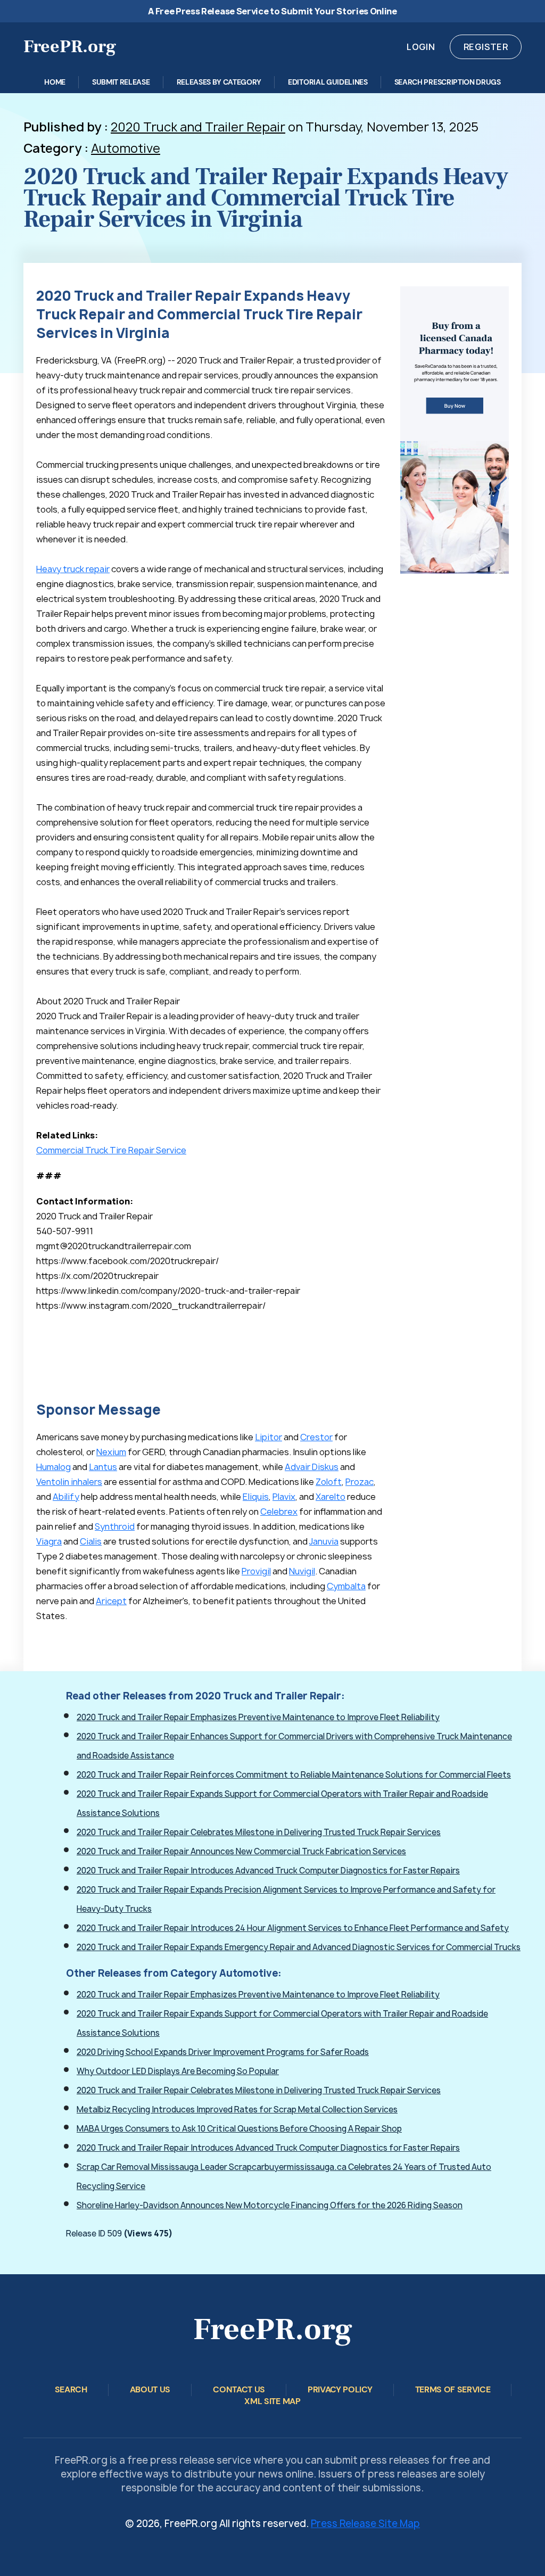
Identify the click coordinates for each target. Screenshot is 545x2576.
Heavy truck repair (73, 569)
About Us (150, 2389)
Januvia (324, 1541)
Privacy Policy (340, 2389)
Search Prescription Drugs (448, 82)
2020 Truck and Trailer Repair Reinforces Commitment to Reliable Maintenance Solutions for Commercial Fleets (294, 1775)
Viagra (49, 1541)
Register (486, 47)
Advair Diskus (312, 1467)
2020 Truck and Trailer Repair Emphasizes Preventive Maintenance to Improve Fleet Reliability (258, 1717)
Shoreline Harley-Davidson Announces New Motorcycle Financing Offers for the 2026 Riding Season (270, 2205)
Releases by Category (219, 82)
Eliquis (256, 1497)
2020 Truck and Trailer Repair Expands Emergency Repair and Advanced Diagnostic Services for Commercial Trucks (299, 1947)
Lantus (103, 1467)
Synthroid (115, 1526)
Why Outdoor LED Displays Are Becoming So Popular (178, 2071)
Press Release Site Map (365, 2524)
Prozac (360, 1482)
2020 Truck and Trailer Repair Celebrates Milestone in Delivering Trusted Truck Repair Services (259, 1832)
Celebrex (279, 1512)
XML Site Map (272, 2401)
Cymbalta (346, 1586)
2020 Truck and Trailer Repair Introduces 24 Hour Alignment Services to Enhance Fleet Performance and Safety (293, 1928)
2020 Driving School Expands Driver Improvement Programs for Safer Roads (223, 2052)
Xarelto (331, 1497)
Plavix (284, 1497)
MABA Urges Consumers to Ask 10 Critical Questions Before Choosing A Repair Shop (239, 2129)
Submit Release (121, 82)
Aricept (111, 1601)
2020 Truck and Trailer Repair (198, 127)
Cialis (91, 1541)
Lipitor (269, 1437)
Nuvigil (302, 1571)
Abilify (66, 1497)
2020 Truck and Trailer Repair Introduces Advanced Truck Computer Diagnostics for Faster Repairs (268, 1871)
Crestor (316, 1437)
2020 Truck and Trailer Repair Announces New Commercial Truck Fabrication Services (241, 1851)
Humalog (53, 1467)
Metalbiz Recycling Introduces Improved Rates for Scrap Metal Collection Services (237, 2109)
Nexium (111, 1452)
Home (55, 82)
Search (71, 2389)
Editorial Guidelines (328, 82)
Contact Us (239, 2389)
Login (421, 47)
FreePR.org (70, 46)
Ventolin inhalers (69, 1482)
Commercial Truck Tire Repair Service (111, 1150)
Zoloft (329, 1482)
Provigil (256, 1571)
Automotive (126, 148)
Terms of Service (453, 2389)
